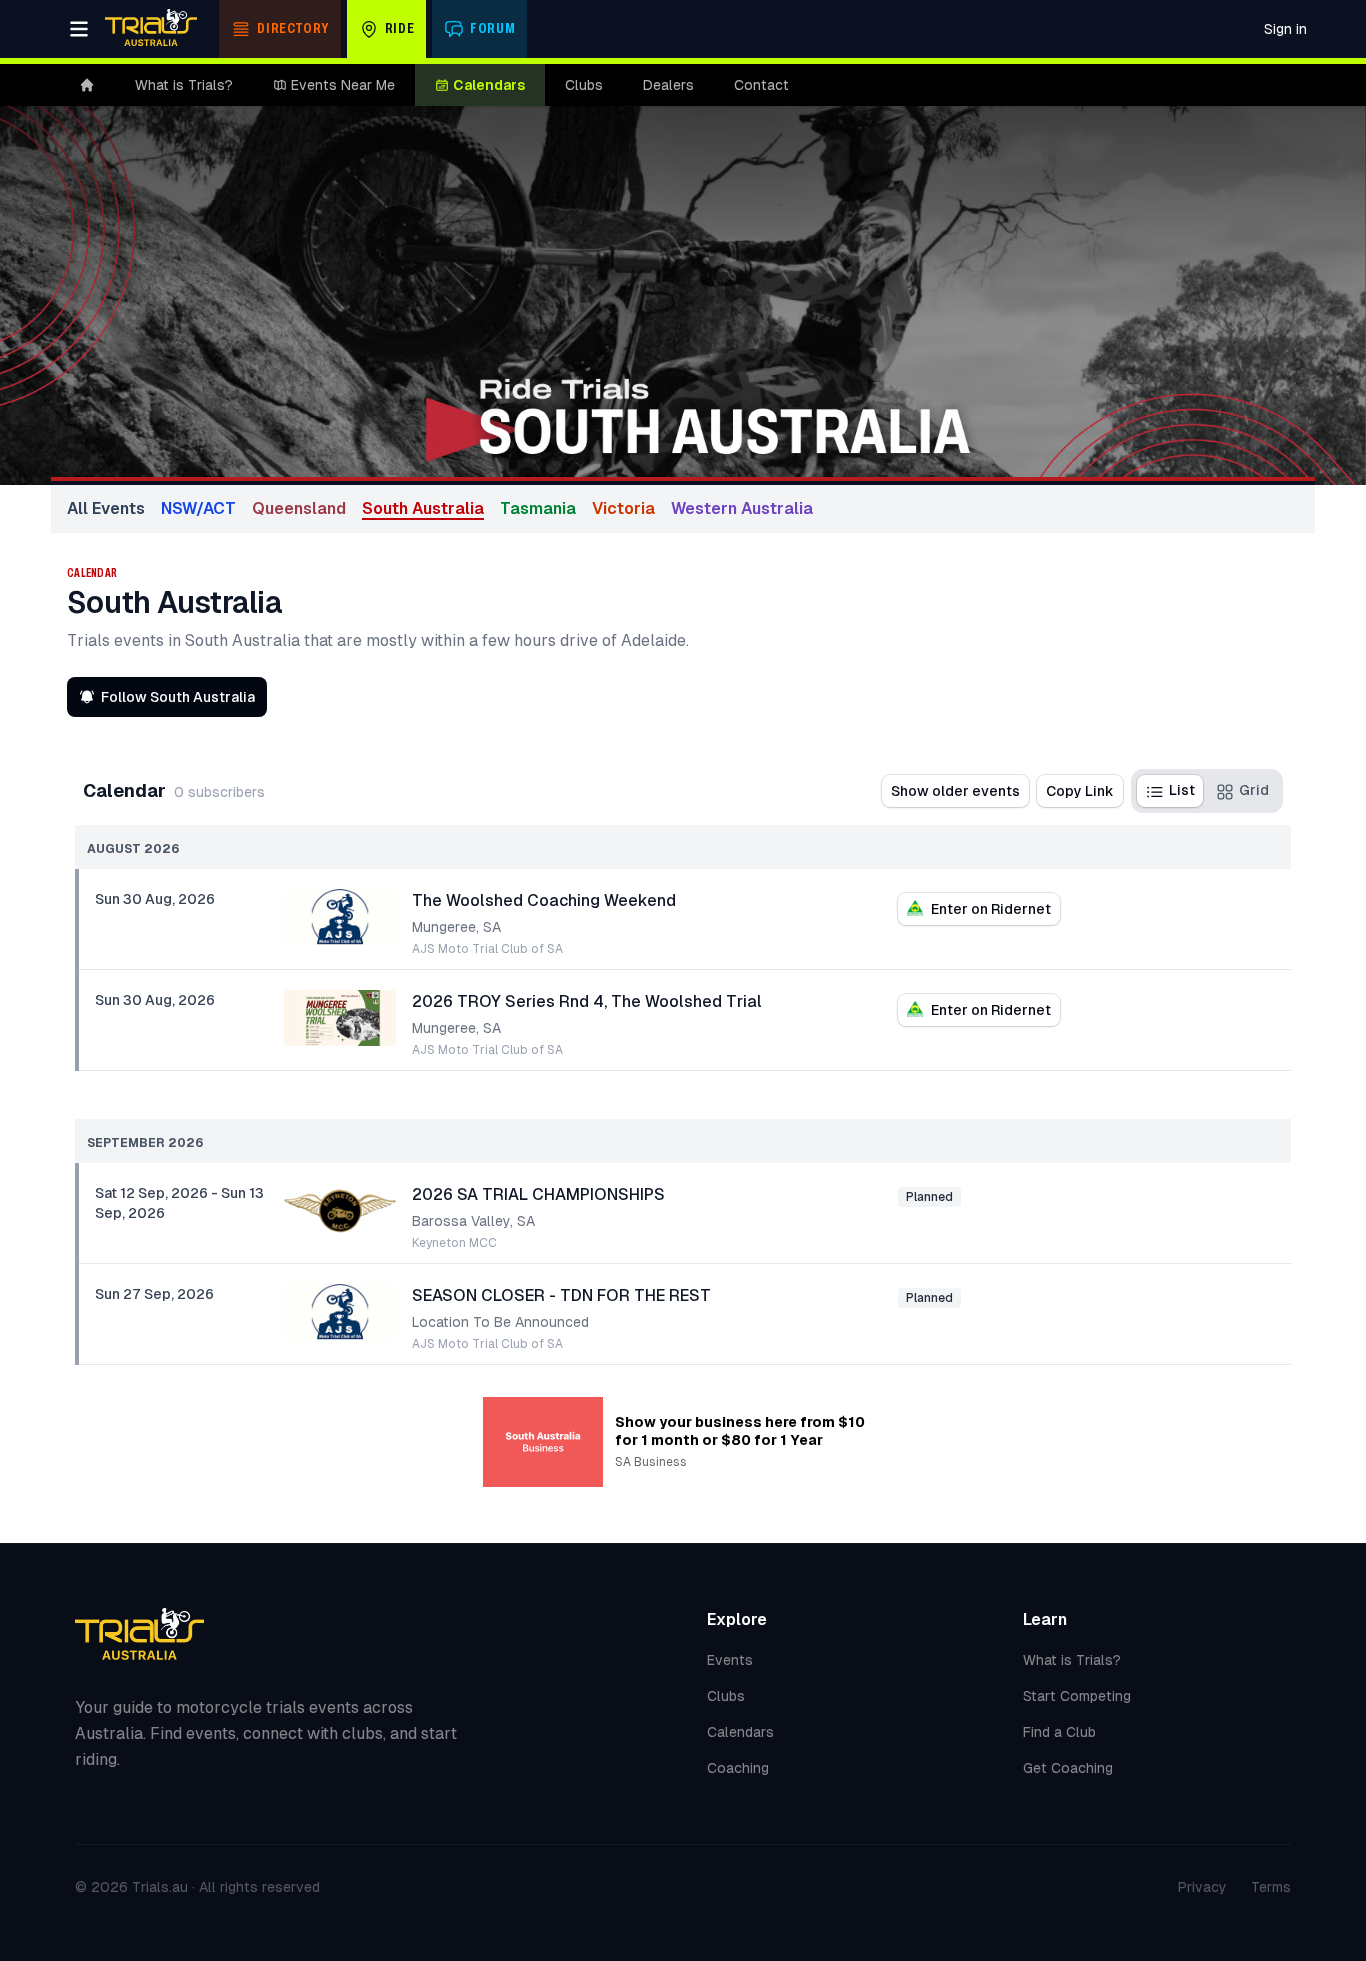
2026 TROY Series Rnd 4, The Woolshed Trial (587, 1001)
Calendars (489, 85)
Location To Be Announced (500, 1322)
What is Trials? (184, 85)
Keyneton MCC (454, 1243)
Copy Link (1080, 791)
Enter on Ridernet (991, 909)
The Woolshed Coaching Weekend (544, 900)
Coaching (738, 1768)
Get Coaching (1068, 1768)
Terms (1271, 1887)
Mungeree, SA (456, 927)
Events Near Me (343, 85)
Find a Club (1059, 1732)
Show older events (955, 791)
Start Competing (1077, 1696)
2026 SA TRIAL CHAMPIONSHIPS (538, 1194)
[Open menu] (79, 29)
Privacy (1202, 1887)
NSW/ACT (198, 508)
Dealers (668, 85)
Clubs (584, 85)
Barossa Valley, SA (473, 1221)
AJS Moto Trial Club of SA (487, 949)
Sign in (1285, 29)
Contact (761, 85)
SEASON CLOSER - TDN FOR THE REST (561, 1295)
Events (730, 1660)
